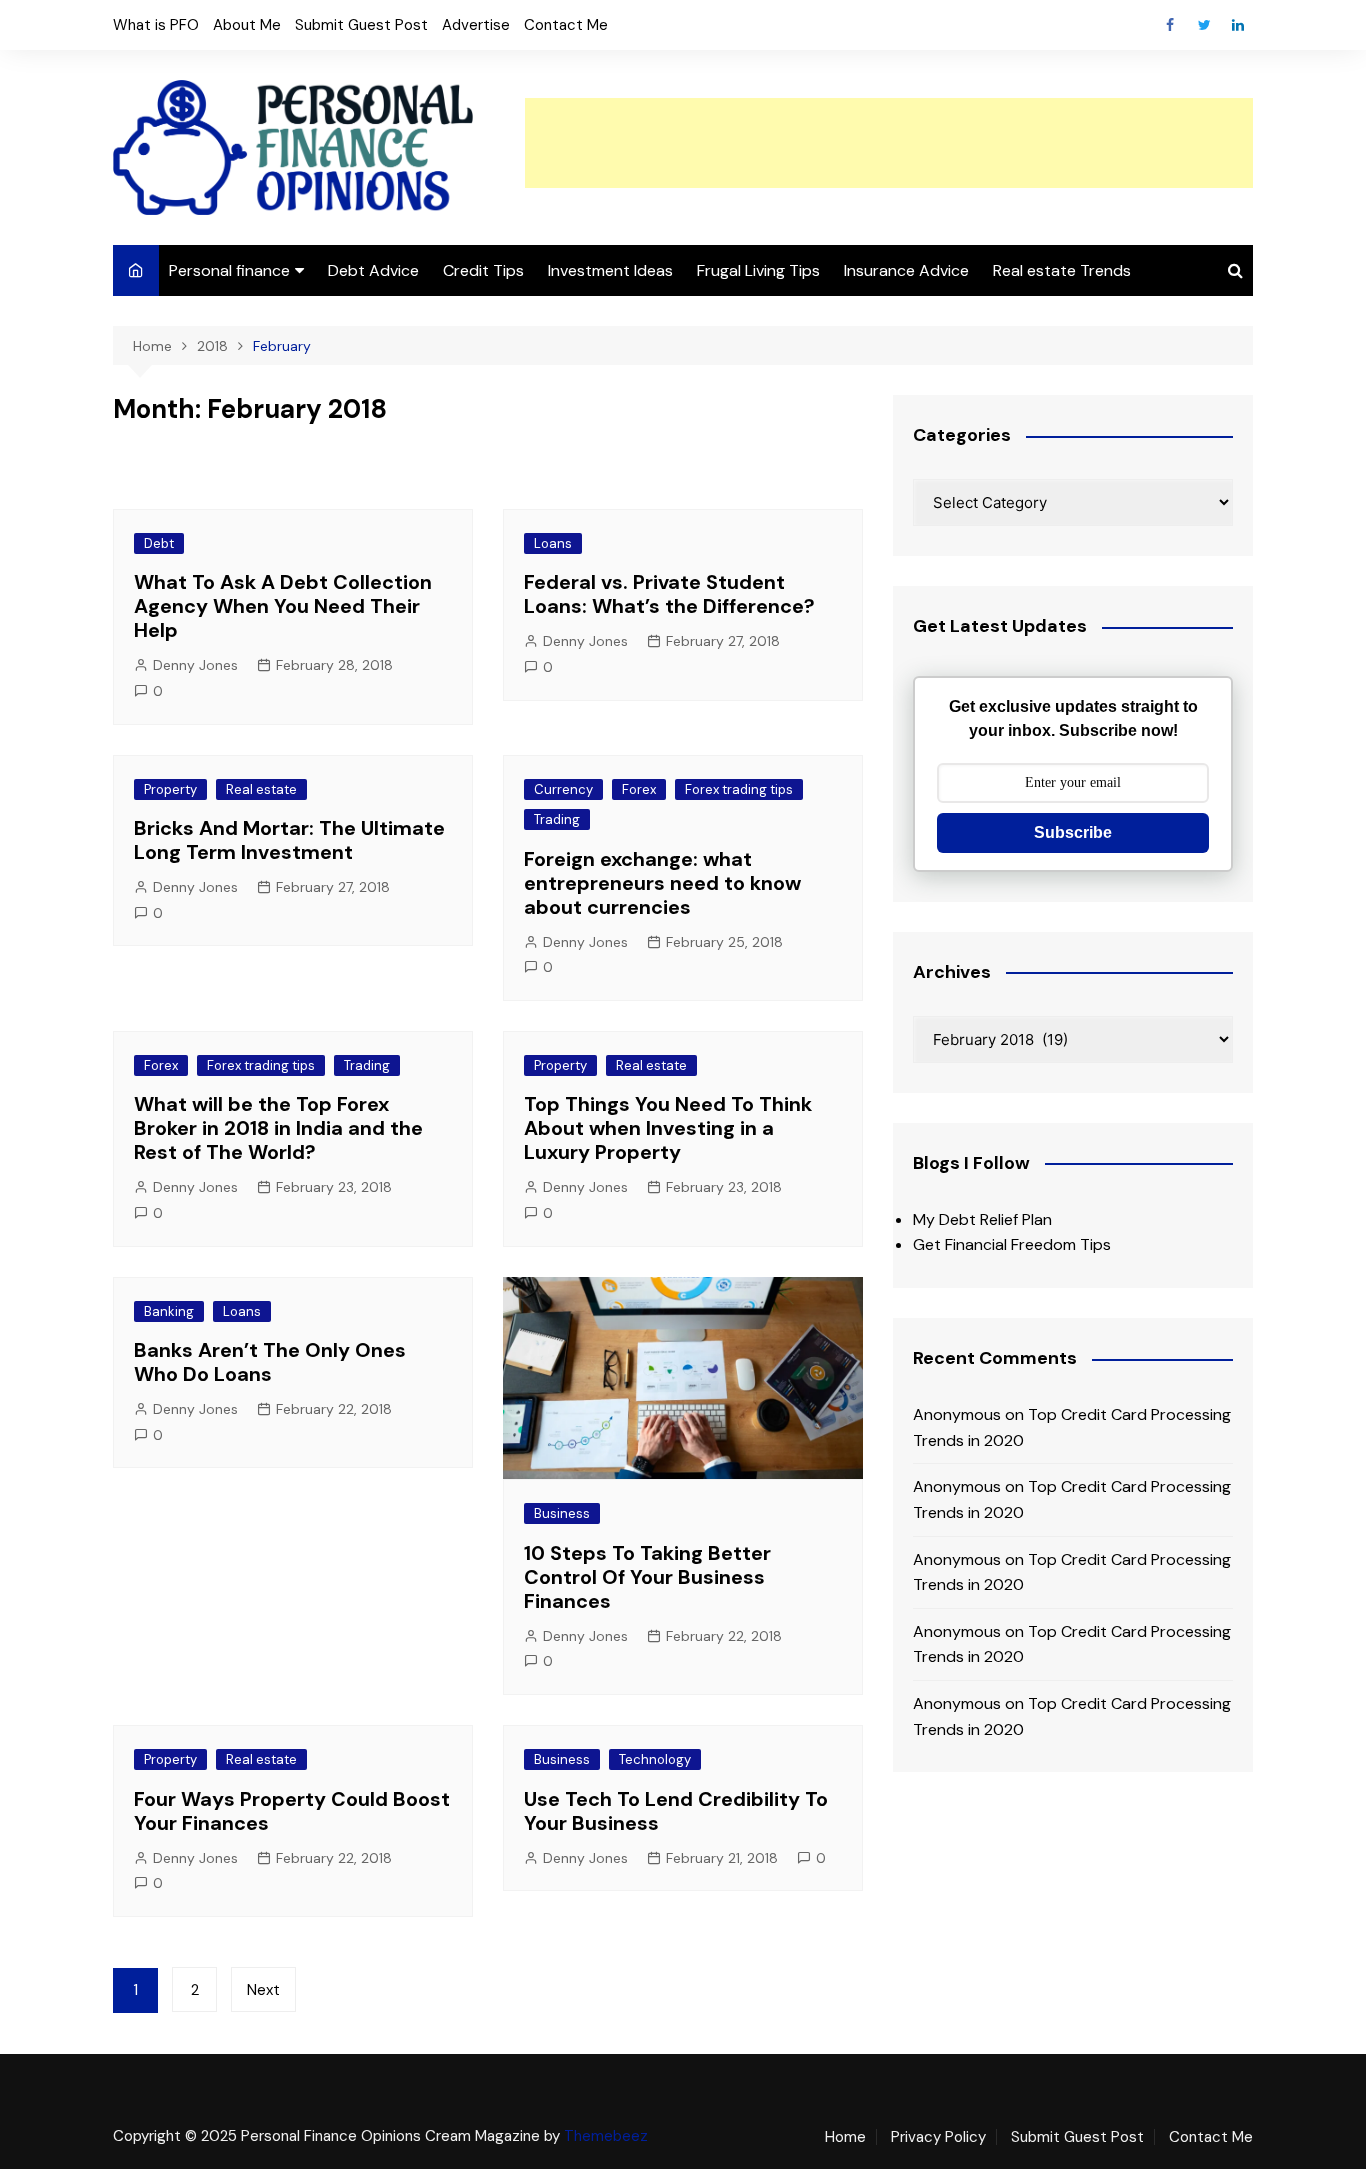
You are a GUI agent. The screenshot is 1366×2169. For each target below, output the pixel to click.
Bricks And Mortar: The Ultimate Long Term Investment (289, 840)
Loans (553, 543)
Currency (563, 789)
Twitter (1204, 25)
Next (263, 1990)
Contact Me (566, 25)
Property (170, 789)
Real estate (261, 789)
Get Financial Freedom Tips (1012, 1244)
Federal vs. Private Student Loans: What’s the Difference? (669, 594)
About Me (247, 25)
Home (845, 2137)
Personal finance (229, 270)
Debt (159, 543)
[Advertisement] (889, 143)
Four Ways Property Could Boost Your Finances (292, 1811)
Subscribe (1073, 832)
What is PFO (156, 25)
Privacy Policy (938, 2137)
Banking (169, 1311)
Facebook (1170, 25)
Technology (655, 1759)
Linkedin (1238, 25)
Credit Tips (483, 270)
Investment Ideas (610, 270)
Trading (557, 819)
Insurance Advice (906, 270)
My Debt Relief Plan (982, 1219)
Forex (639, 789)
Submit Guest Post (361, 25)
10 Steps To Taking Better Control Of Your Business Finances (647, 1577)
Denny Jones (195, 665)
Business (562, 1513)
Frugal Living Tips (758, 270)
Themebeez (606, 2136)
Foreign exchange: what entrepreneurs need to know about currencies (662, 883)
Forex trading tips (739, 789)
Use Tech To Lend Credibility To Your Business (676, 1811)
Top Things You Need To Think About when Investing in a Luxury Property (668, 1128)
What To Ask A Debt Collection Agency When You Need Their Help (283, 606)
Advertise (476, 25)
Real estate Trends (1062, 270)
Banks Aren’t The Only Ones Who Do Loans (270, 1362)
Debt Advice (373, 270)
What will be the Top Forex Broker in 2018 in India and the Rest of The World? (278, 1128)
